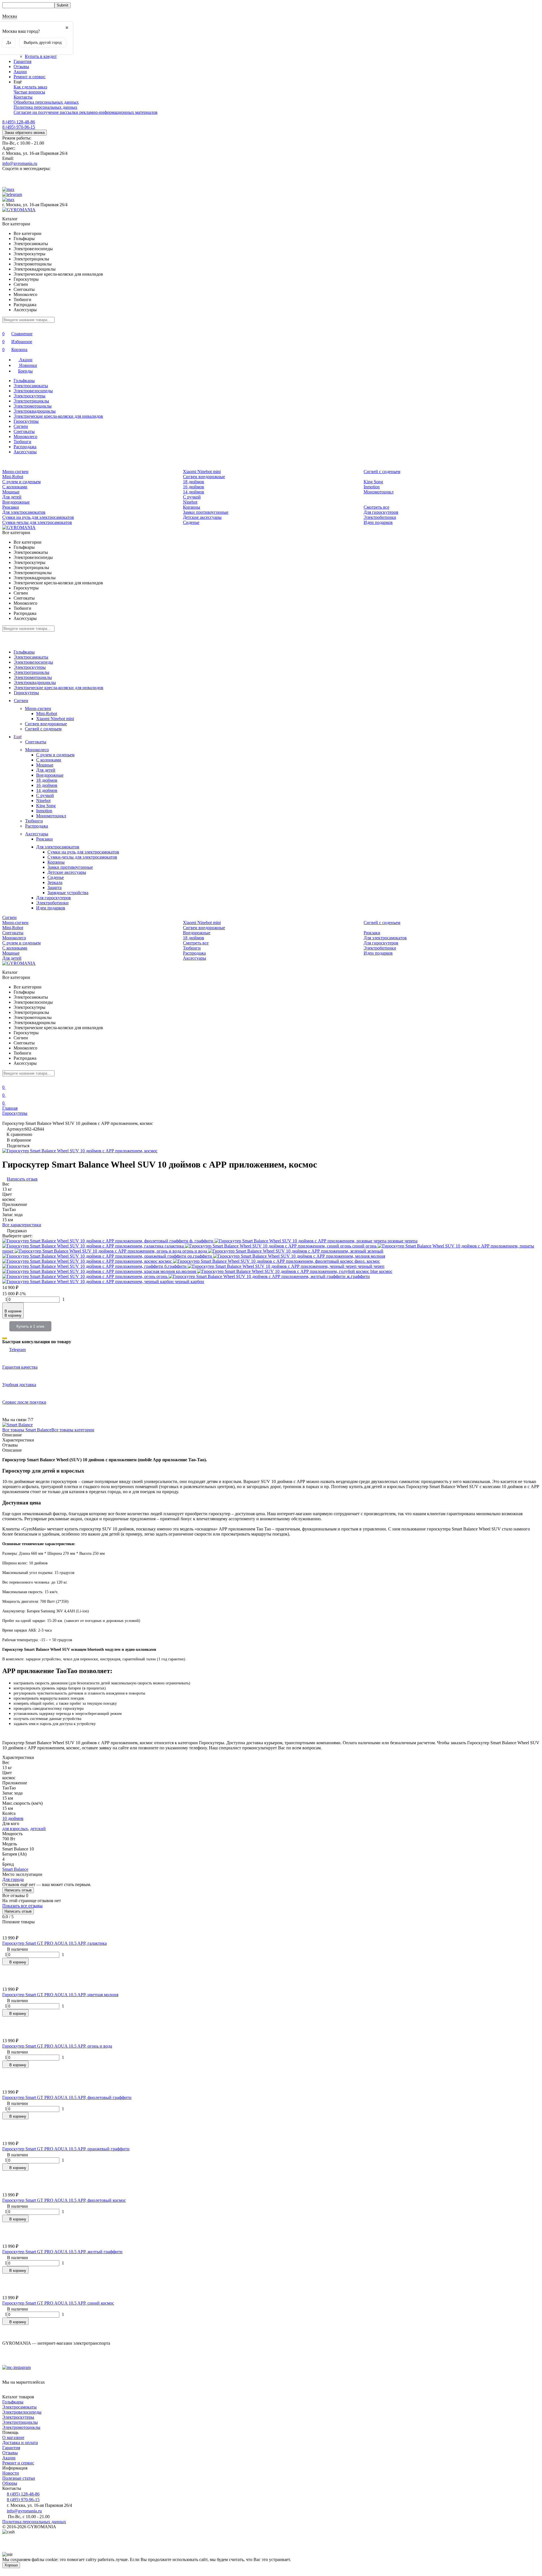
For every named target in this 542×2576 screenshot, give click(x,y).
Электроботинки (380, 517)
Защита (54, 888)
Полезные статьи (19, 2478)
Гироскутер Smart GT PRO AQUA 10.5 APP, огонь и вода (57, 2046)
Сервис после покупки (24, 1402)
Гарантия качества (20, 1367)
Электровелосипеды (33, 391)
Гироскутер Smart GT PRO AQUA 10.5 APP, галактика (54, 1943)
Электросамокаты (31, 386)
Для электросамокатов (24, 512)
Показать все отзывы (22, 1906)
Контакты (23, 97)
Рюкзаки (11, 507)
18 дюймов (194, 482)
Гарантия (22, 61)
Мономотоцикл (379, 492)
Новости (11, 2473)
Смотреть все (376, 507)
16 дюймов (194, 487)
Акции (20, 72)
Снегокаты (24, 431)
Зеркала (55, 882)
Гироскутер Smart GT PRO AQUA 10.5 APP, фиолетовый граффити (67, 2097)
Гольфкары (24, 381)
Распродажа (25, 447)
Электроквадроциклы (35, 411)
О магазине (13, 2437)
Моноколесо (25, 436)
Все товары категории (73, 1430)
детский (38, 1829)
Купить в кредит (41, 56)
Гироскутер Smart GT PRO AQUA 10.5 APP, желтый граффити (62, 2252)
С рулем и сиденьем (21, 482)
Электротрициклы (31, 401)
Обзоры (10, 2483)
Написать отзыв (18, 1890)
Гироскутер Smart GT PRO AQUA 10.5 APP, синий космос (58, 2303)
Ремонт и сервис (29, 77)
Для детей (12, 497)
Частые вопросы (29, 92)
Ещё (18, 737)
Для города (13, 1879)
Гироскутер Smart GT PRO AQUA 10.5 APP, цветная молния (60, 1995)
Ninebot (190, 502)
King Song (373, 482)
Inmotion (372, 487)
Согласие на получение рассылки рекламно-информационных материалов (86, 112)
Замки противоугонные (206, 512)
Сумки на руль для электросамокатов (38, 517)
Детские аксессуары (202, 517)
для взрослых (15, 1829)
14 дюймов (194, 492)
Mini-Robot (13, 477)
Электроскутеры (29, 396)
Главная (10, 1108)
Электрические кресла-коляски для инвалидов (58, 416)
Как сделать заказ (30, 87)
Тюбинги (22, 442)
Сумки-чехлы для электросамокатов (37, 522)
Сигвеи (21, 426)
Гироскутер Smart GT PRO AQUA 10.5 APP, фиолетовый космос (64, 2200)
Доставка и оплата (20, 2443)
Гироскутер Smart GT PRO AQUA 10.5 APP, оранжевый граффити (66, 2149)
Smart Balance (15, 1869)
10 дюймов (13, 1818)
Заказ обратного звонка (25, 133)
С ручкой (192, 497)
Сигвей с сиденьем (382, 472)
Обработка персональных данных (46, 102)
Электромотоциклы (33, 406)
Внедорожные (16, 502)
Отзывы (21, 67)
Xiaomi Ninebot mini (202, 472)
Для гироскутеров (381, 512)
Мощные (11, 492)
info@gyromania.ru (20, 163)
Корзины (192, 507)
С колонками (15, 487)
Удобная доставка (19, 1385)
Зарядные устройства (68, 893)
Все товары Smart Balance (27, 1430)
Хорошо (11, 2565)
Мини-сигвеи (15, 472)
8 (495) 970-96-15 (19, 127)
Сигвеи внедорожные (204, 477)
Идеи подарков (378, 522)
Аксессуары (25, 452)
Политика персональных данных (45, 107)
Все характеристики (22, 1225)
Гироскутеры (26, 421)
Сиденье (191, 522)
